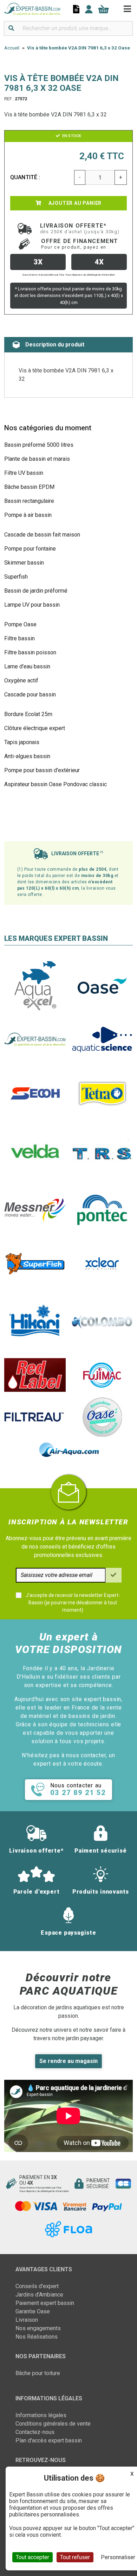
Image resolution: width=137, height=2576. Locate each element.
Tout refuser (75, 2557)
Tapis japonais (22, 742)
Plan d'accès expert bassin (49, 2440)
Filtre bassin (19, 638)
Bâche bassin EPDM (29, 487)
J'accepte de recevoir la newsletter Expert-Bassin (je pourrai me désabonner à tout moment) (73, 1603)
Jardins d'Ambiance (39, 2295)
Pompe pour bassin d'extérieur (42, 770)
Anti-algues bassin (27, 756)
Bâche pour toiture (38, 2373)
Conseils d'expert (37, 2286)
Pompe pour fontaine (30, 549)
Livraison (27, 2320)
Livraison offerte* (80, 228)
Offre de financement (80, 244)
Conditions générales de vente (53, 2424)
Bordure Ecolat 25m (28, 714)
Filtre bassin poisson (30, 652)
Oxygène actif (21, 680)
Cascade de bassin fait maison (42, 535)
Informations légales (41, 2415)
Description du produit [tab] (55, 345)
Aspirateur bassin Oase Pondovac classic (56, 784)
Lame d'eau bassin (27, 666)
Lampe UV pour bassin (32, 605)
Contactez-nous (35, 2432)
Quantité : (25, 177)
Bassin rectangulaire (29, 501)
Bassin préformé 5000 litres (39, 445)
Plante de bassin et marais (37, 459)
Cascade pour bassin (30, 694)
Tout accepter (32, 2557)
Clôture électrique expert (35, 728)
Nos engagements (38, 2328)
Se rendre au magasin (68, 2061)
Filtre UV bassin (24, 473)
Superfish (16, 577)
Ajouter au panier (74, 203)
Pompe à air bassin (28, 515)
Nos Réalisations (37, 2337)
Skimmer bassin (24, 563)
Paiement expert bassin (45, 2303)
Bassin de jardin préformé (36, 591)
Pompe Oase (20, 624)
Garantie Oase (33, 2311)
